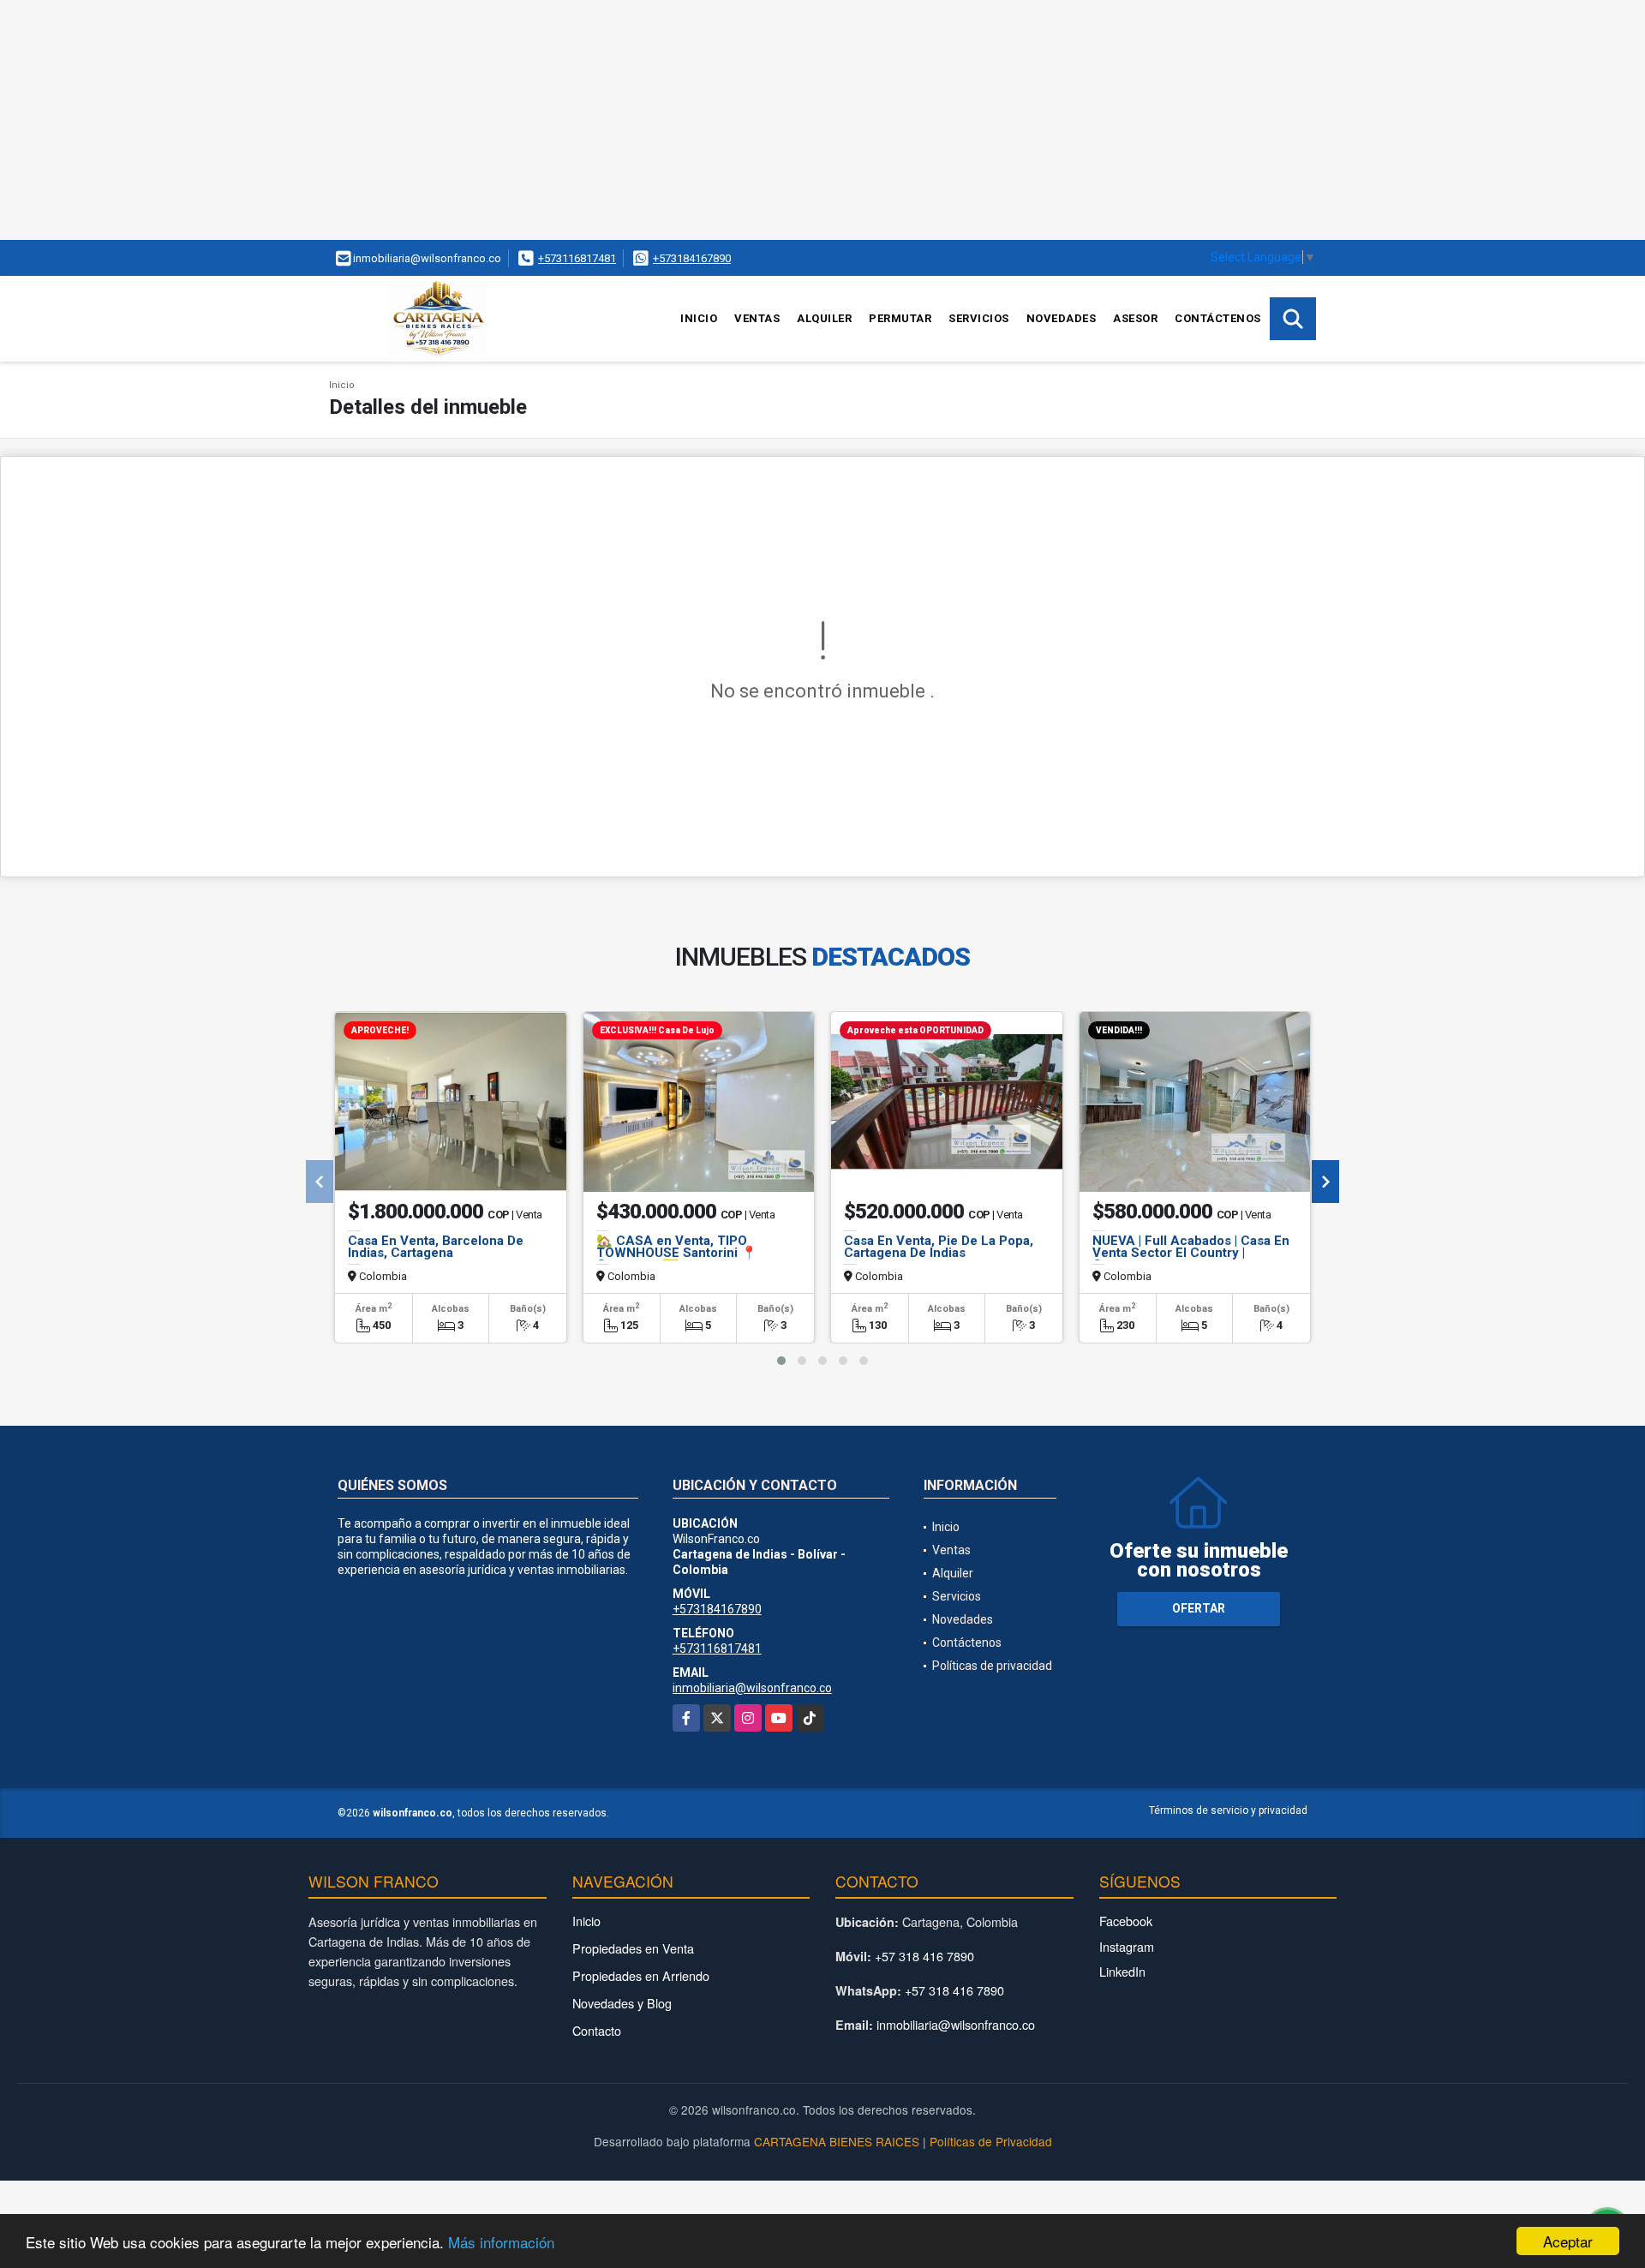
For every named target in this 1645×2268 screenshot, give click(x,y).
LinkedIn (1122, 1971)
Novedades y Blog (622, 2003)
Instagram (1127, 1946)
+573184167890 (692, 258)
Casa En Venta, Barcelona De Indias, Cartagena (436, 1247)
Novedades (1062, 318)
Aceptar (1568, 2241)
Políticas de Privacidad (991, 2141)
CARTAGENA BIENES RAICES (837, 2141)
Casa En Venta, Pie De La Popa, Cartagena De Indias (939, 1247)
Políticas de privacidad (992, 1666)
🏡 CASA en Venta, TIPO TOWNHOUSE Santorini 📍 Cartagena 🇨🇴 (677, 1253)
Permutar (900, 318)
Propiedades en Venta (633, 1948)
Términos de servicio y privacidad (1228, 1810)
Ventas (757, 318)
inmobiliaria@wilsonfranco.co (752, 1688)
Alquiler (824, 318)
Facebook (1126, 1921)
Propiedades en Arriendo (641, 1975)
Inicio (699, 318)
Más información (501, 2242)
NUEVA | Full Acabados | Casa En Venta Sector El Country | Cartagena (1191, 1253)
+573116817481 (577, 258)
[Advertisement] (514, 120)
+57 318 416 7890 (924, 1956)
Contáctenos (1218, 318)
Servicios (979, 318)
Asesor (1135, 318)
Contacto (597, 2030)
